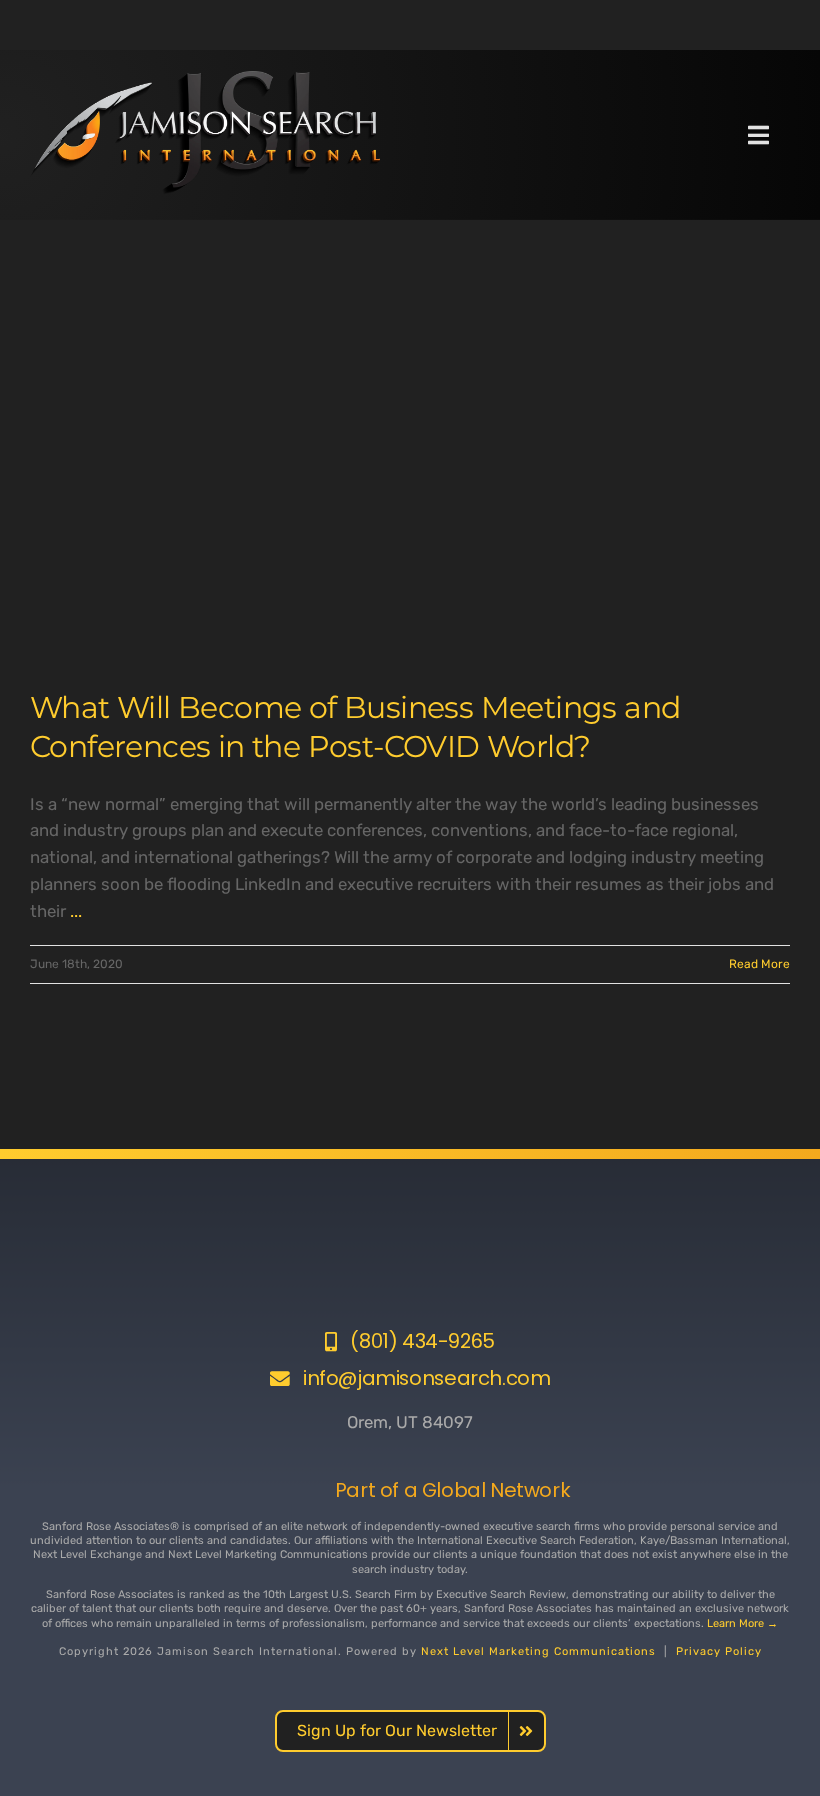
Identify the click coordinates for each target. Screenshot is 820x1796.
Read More (759, 964)
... (76, 911)
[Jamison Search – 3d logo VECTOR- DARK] (205, 79)
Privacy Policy (719, 1651)
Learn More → (742, 1623)
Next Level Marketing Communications (538, 1651)
